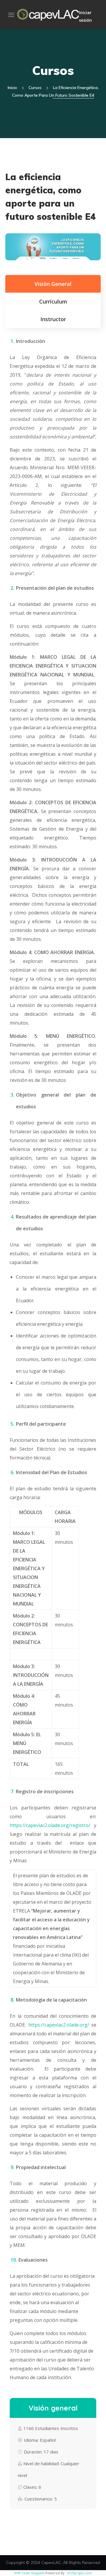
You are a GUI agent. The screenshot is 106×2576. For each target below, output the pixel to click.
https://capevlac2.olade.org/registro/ (50, 1825)
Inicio (12, 88)
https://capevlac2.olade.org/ (59, 2025)
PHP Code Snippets (29, 2573)
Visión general (53, 284)
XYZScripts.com (79, 2573)
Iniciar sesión (85, 16)
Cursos (35, 88)
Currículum (53, 301)
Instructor (53, 319)
